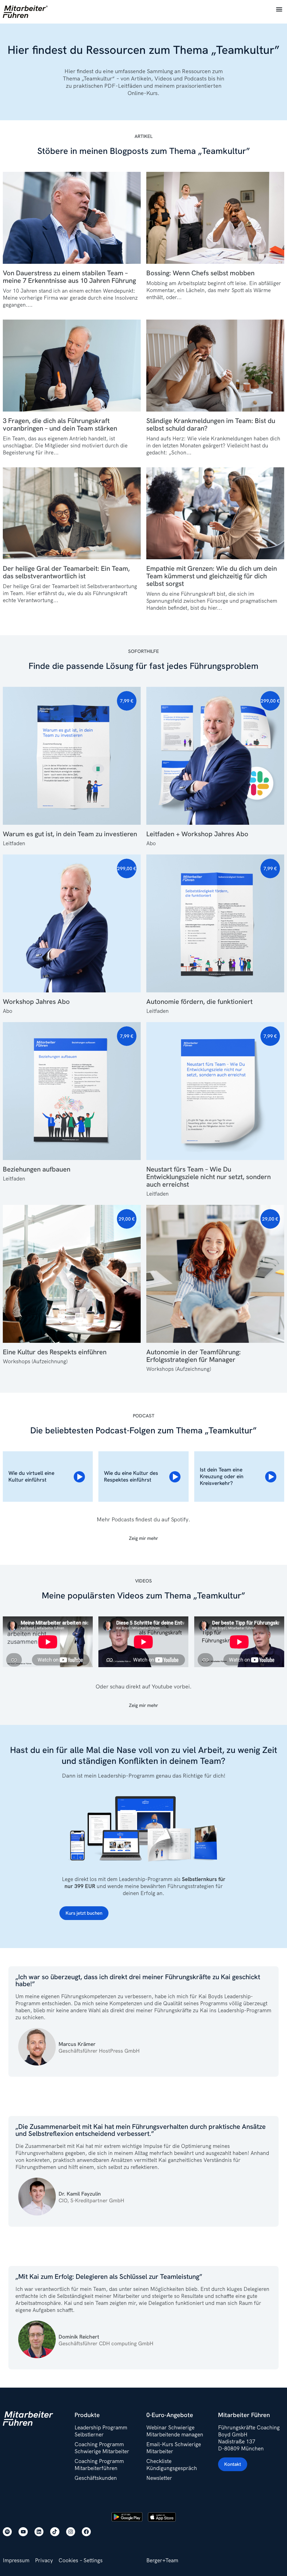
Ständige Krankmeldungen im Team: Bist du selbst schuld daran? (211, 424)
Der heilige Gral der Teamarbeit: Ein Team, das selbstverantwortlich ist (66, 572)
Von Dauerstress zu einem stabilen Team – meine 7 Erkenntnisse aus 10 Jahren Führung (69, 277)
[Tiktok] (55, 2532)
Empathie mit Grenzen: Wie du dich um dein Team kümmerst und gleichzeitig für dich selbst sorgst (212, 576)
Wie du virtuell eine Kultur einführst (31, 1476)
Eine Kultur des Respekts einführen (55, 1352)
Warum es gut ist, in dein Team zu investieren (70, 834)
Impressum (16, 2560)
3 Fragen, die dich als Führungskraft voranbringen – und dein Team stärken (60, 424)
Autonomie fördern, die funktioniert (199, 1001)
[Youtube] (23, 2532)
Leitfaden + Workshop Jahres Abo (197, 834)
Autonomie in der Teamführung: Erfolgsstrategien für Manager (194, 1356)
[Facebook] (86, 2532)
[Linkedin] (39, 2532)
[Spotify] (7, 2532)
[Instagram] (71, 2532)
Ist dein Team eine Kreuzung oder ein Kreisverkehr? (222, 1476)
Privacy (44, 2560)
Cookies (68, 2560)
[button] (279, 9)
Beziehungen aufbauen (37, 1169)
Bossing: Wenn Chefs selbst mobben (200, 273)
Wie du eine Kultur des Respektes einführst (131, 1476)
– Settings (91, 2560)
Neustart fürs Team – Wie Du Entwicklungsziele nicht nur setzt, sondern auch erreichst (209, 1177)
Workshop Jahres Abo (36, 1001)
